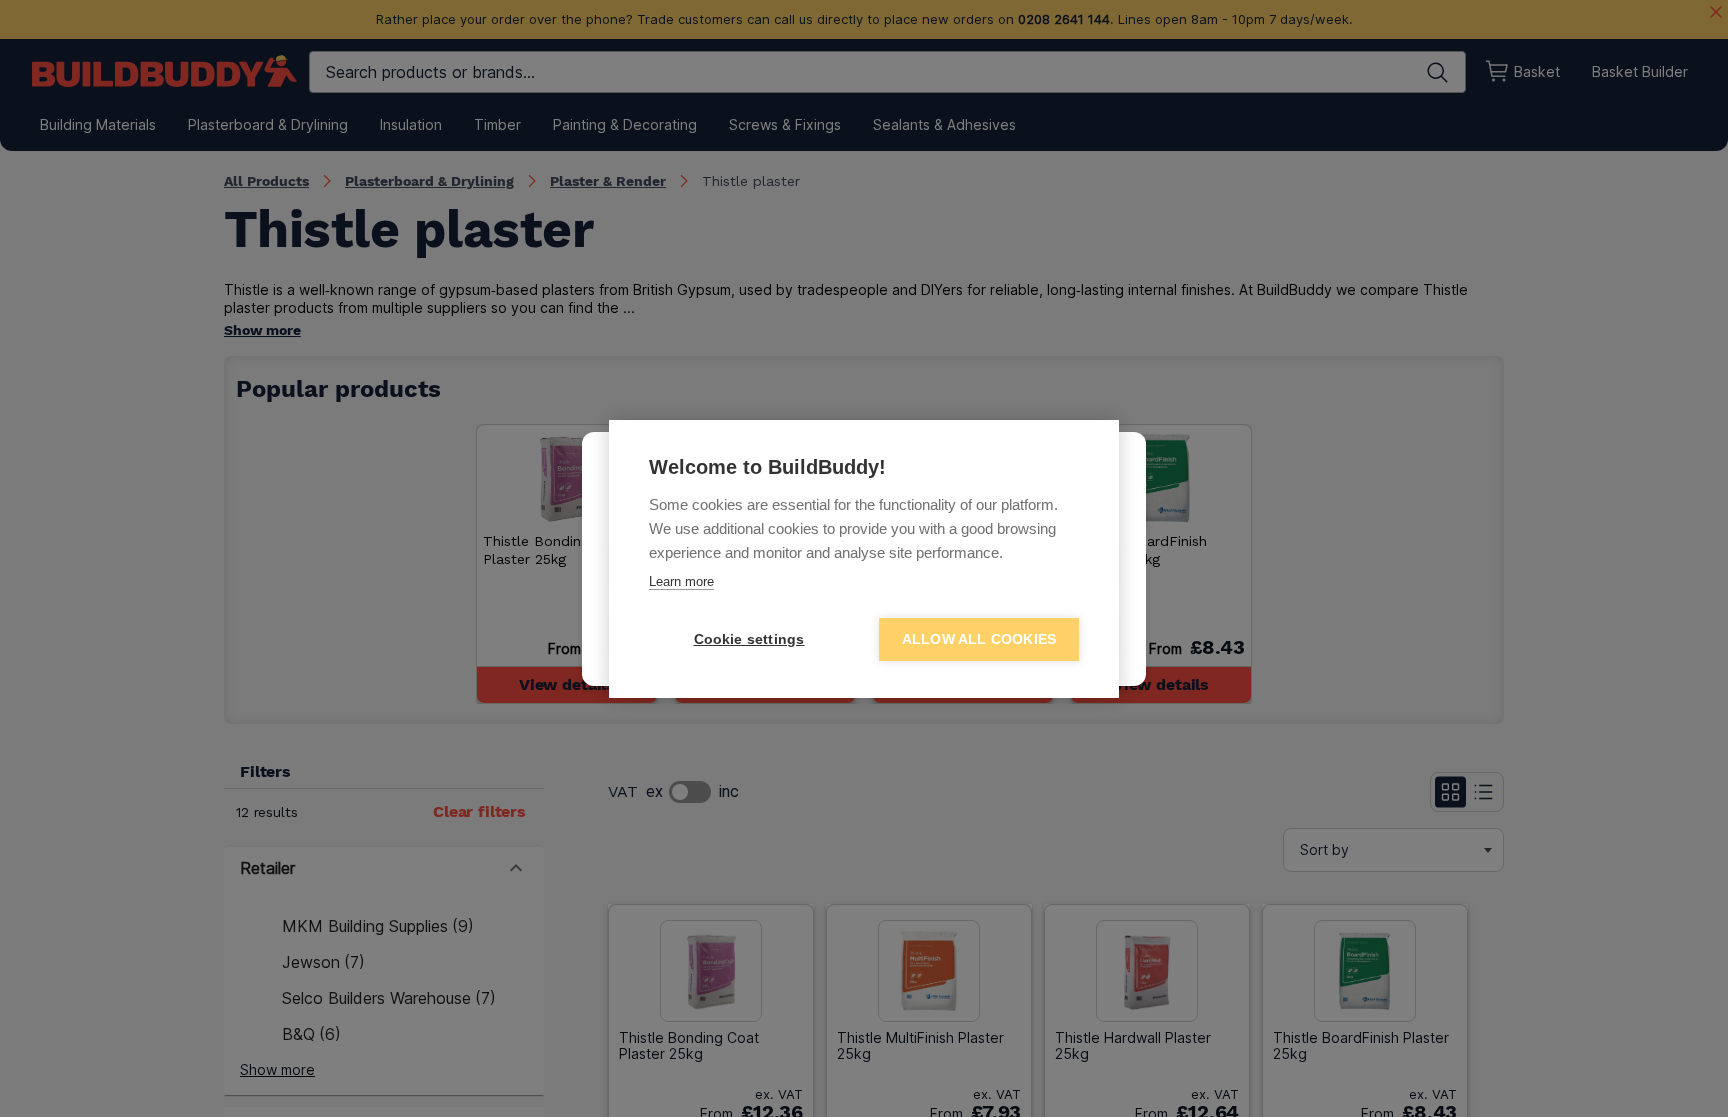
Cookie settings (749, 639)
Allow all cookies (979, 639)
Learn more (681, 581)
